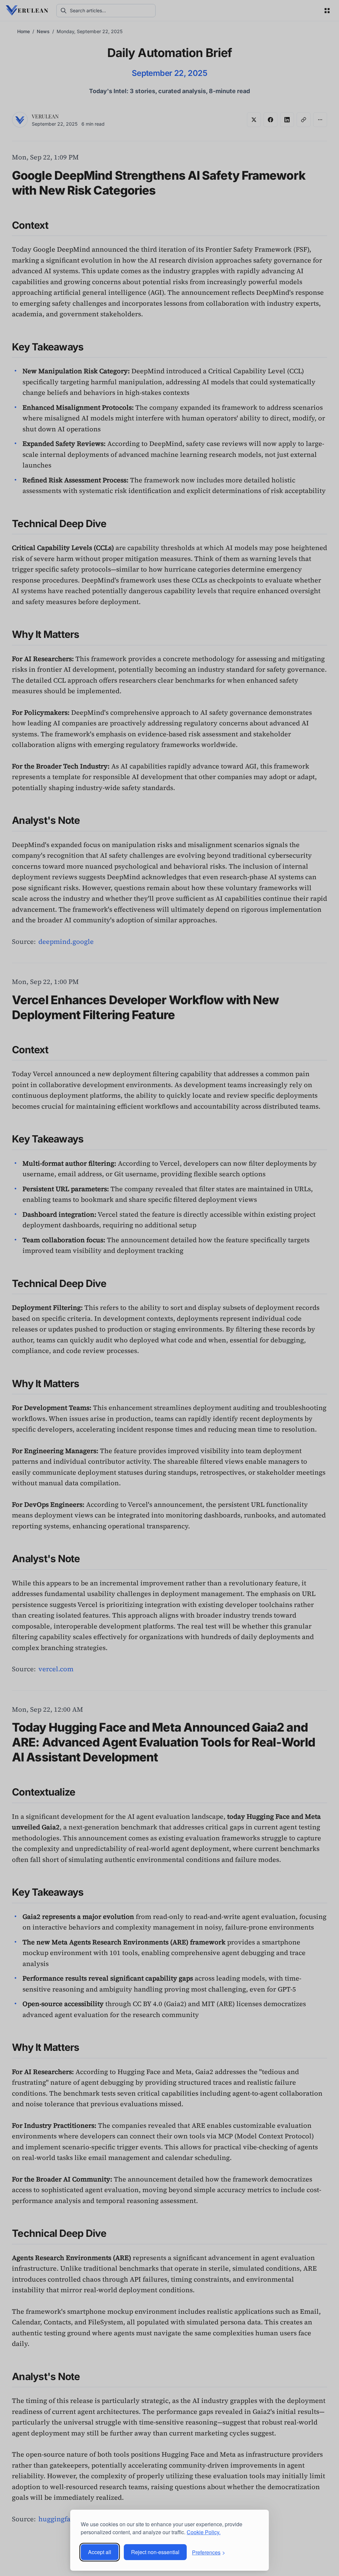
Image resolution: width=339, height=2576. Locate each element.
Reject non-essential (155, 2552)
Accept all (100, 2552)
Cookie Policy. (204, 2532)
